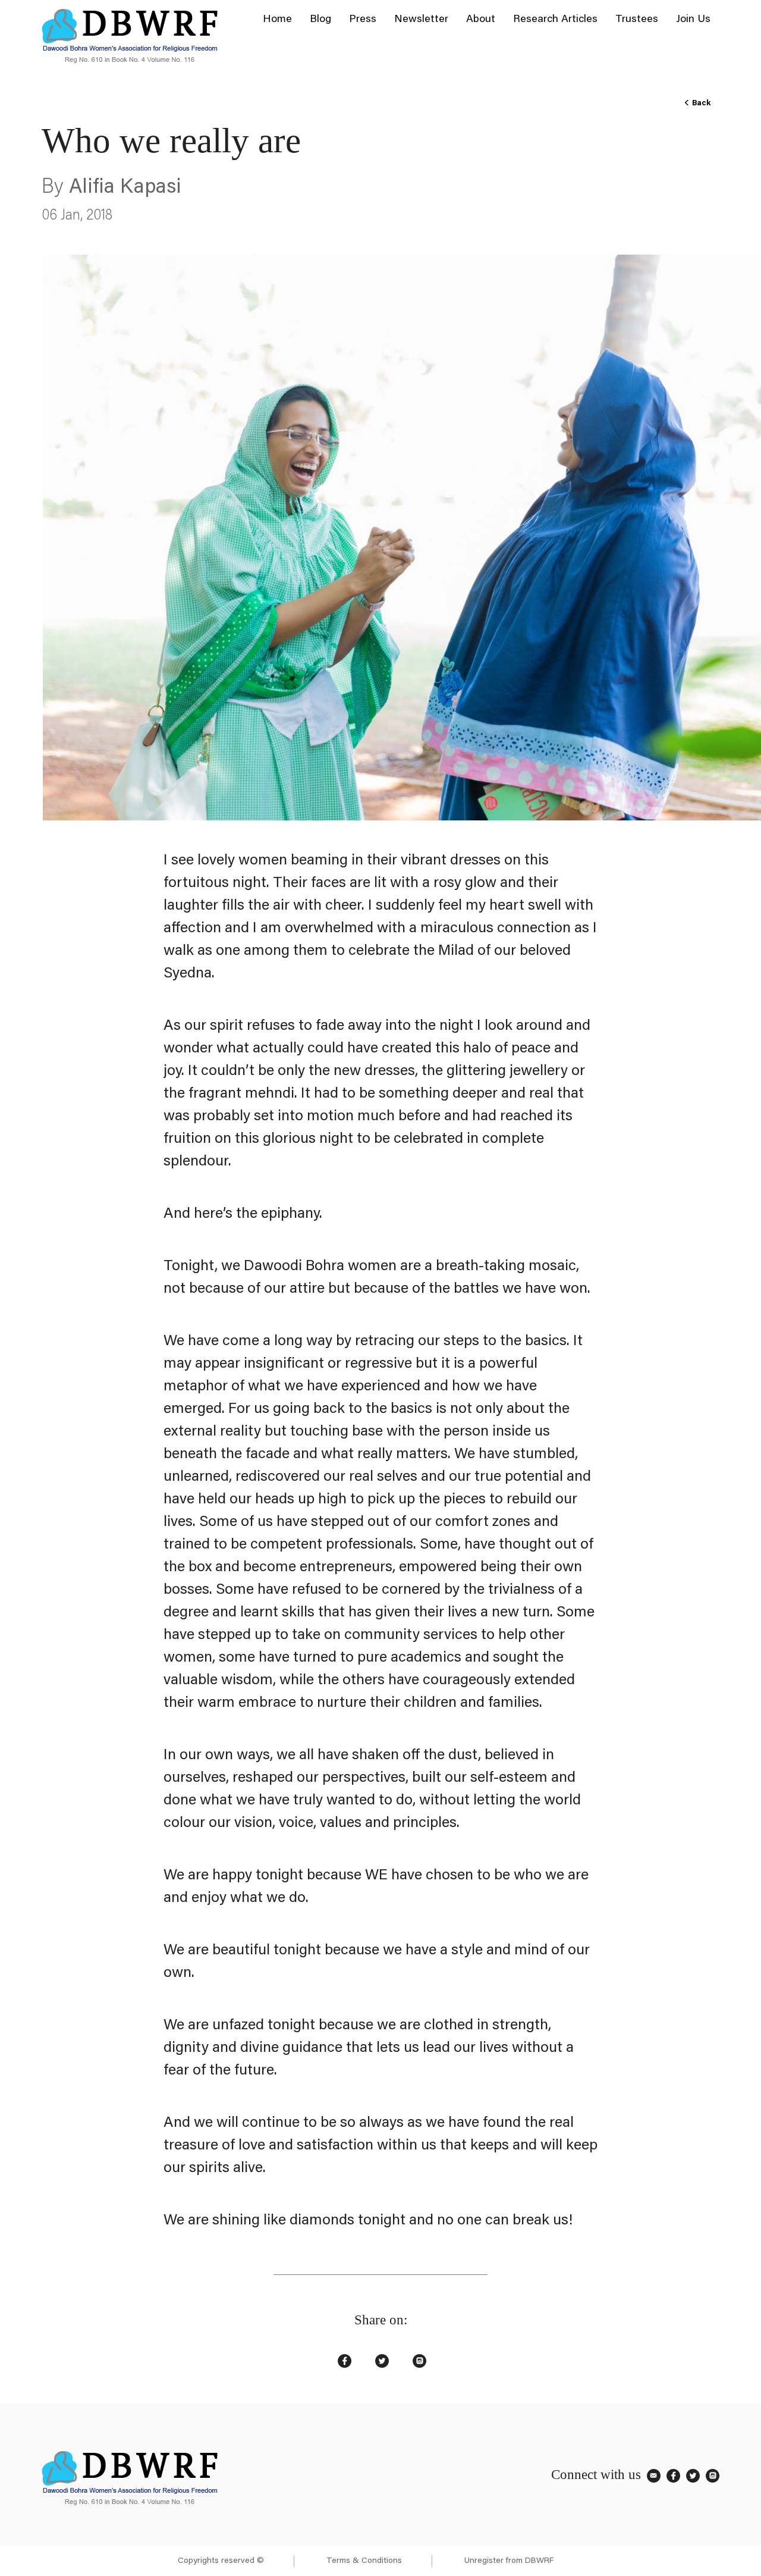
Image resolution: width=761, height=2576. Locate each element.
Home (277, 20)
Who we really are (171, 140)
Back (700, 103)
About (481, 20)
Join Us (693, 20)
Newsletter (421, 20)
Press (363, 20)
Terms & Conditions (364, 2561)
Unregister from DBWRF (509, 2561)
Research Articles (555, 20)
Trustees (637, 20)
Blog (320, 20)
